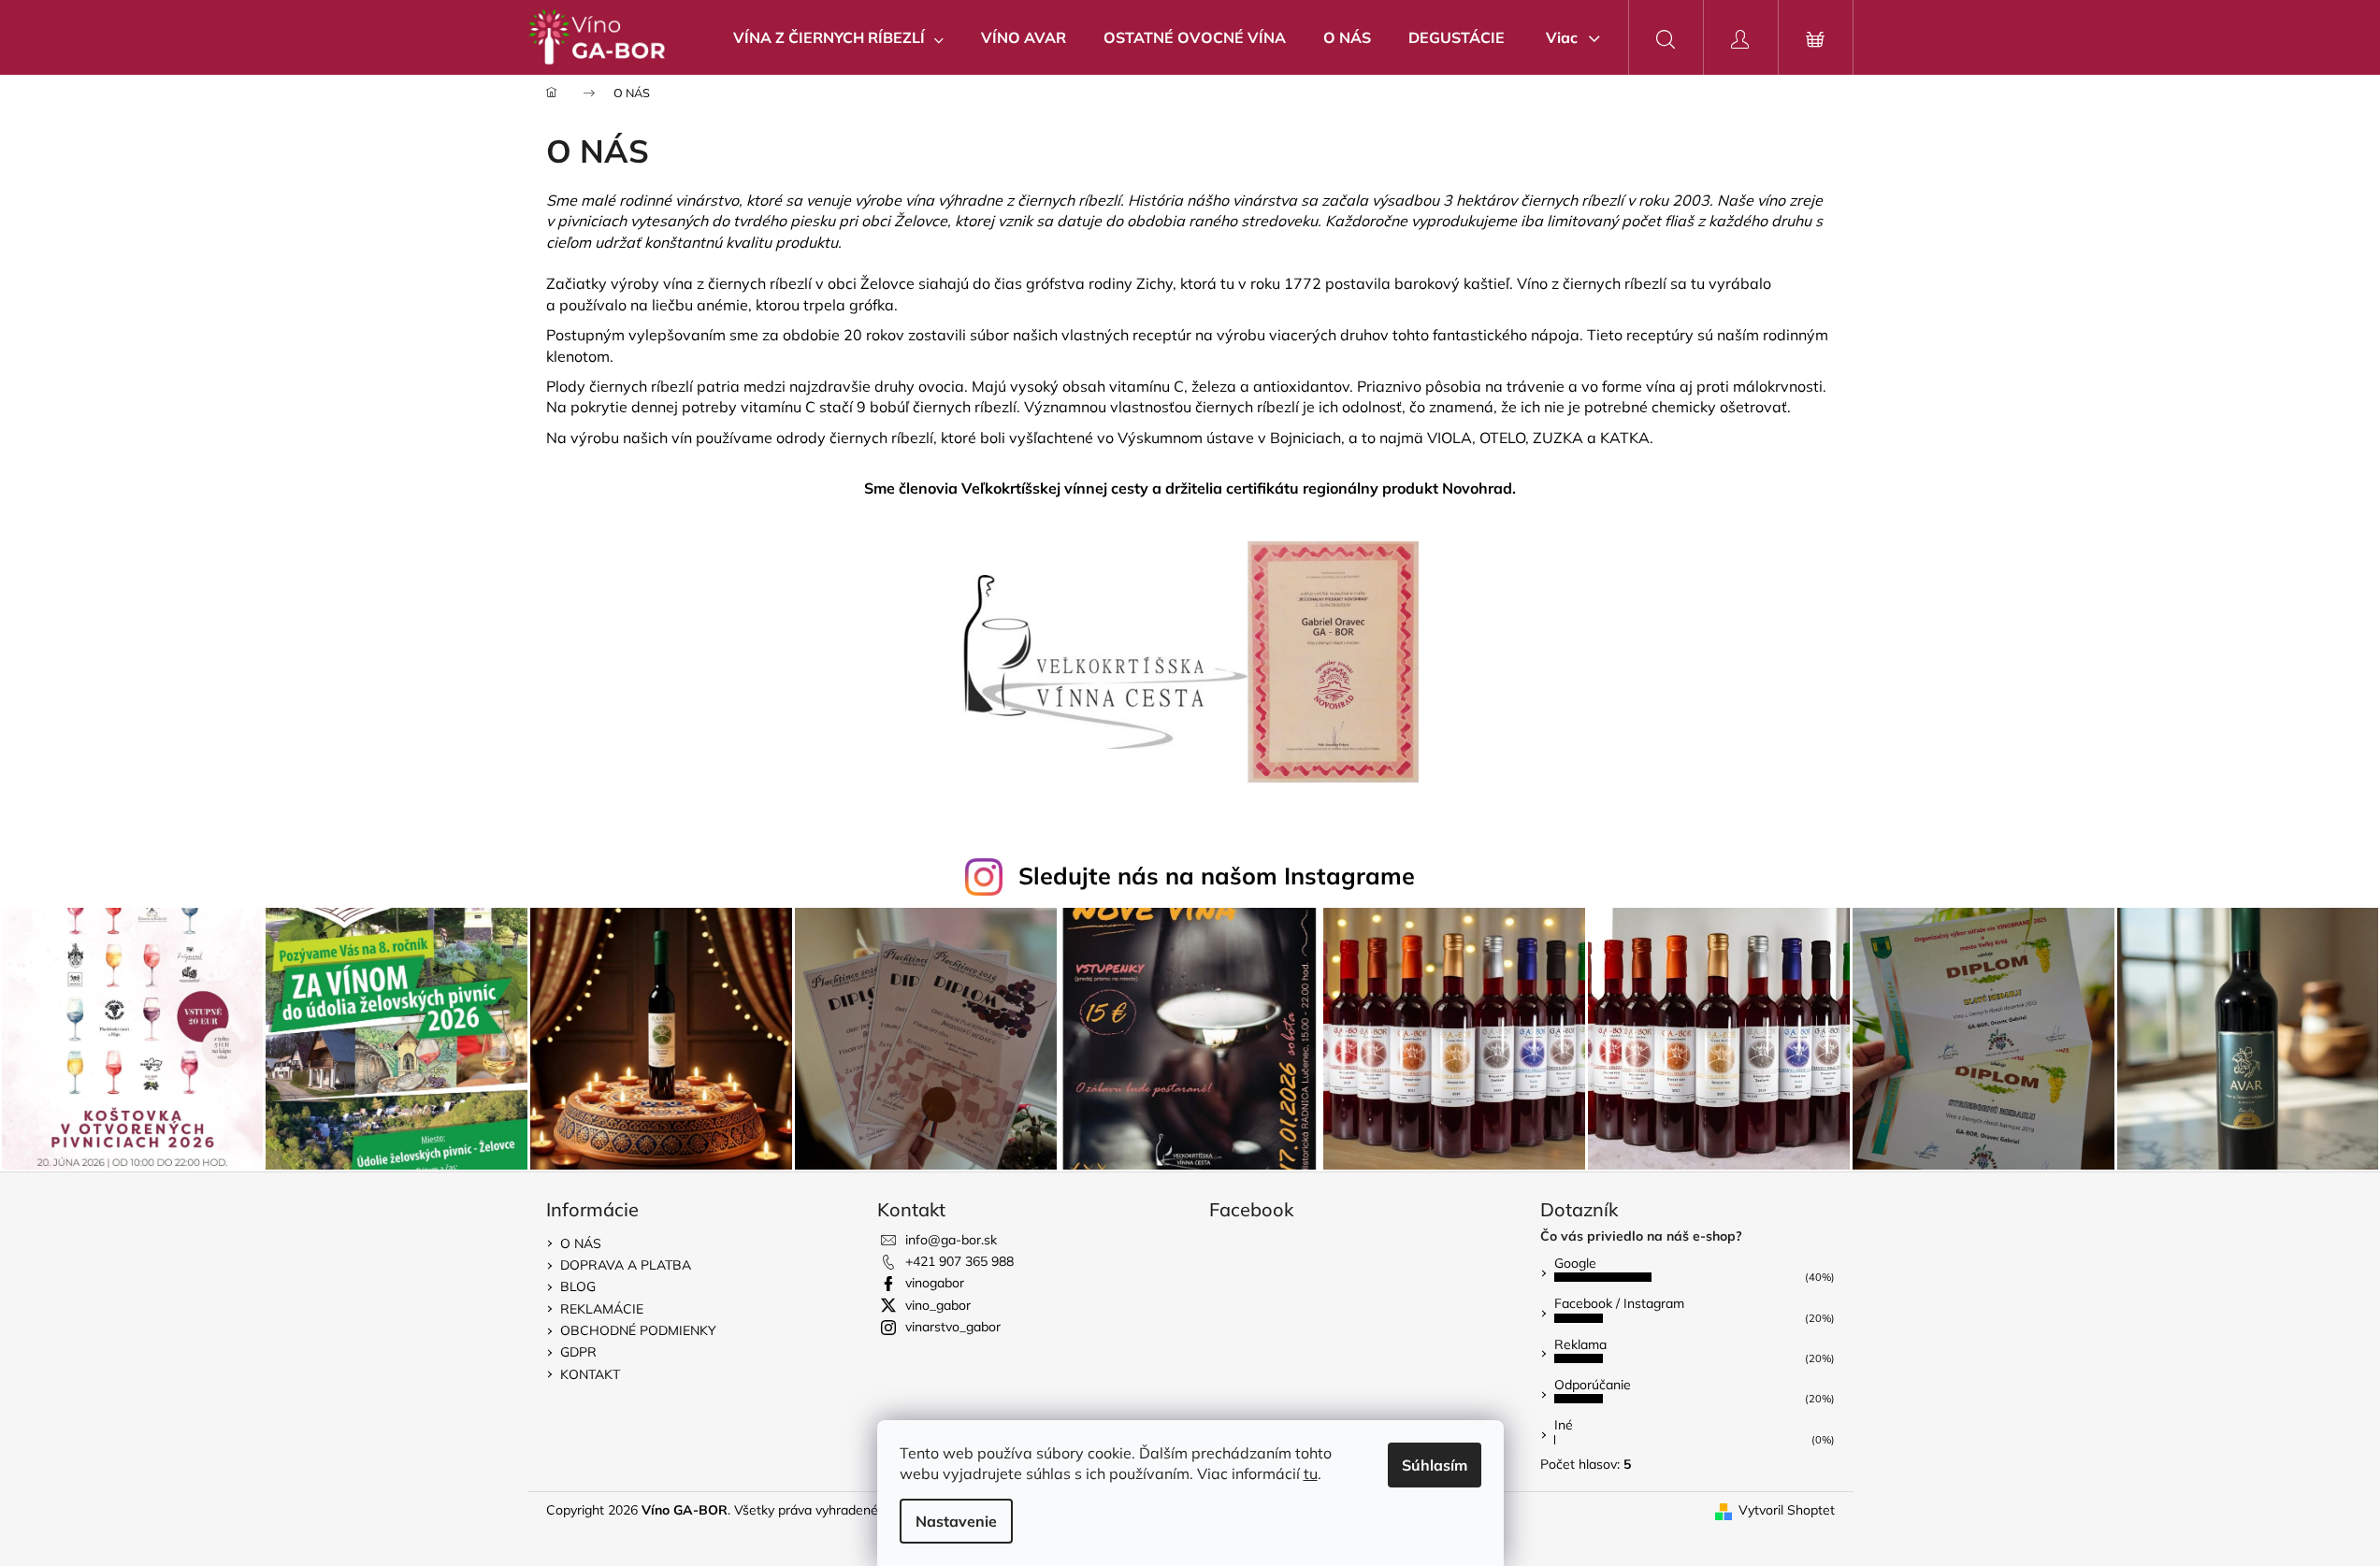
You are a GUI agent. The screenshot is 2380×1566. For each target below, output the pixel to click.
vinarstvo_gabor (953, 1327)
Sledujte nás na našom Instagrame (1217, 876)
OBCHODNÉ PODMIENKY (638, 1330)
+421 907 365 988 (959, 1261)
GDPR (578, 1352)
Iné (1564, 1425)
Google (1575, 1263)
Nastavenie (956, 1521)
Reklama (1580, 1344)
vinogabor (935, 1283)
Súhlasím (1435, 1465)
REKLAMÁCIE (602, 1309)
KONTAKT (590, 1374)
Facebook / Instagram (1619, 1303)
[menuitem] (838, 37)
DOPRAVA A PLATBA (626, 1265)
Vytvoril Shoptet (1787, 1510)
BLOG (578, 1286)
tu (1311, 1473)
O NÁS (581, 1243)
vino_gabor (938, 1305)
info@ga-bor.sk (951, 1240)
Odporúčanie (1593, 1385)
